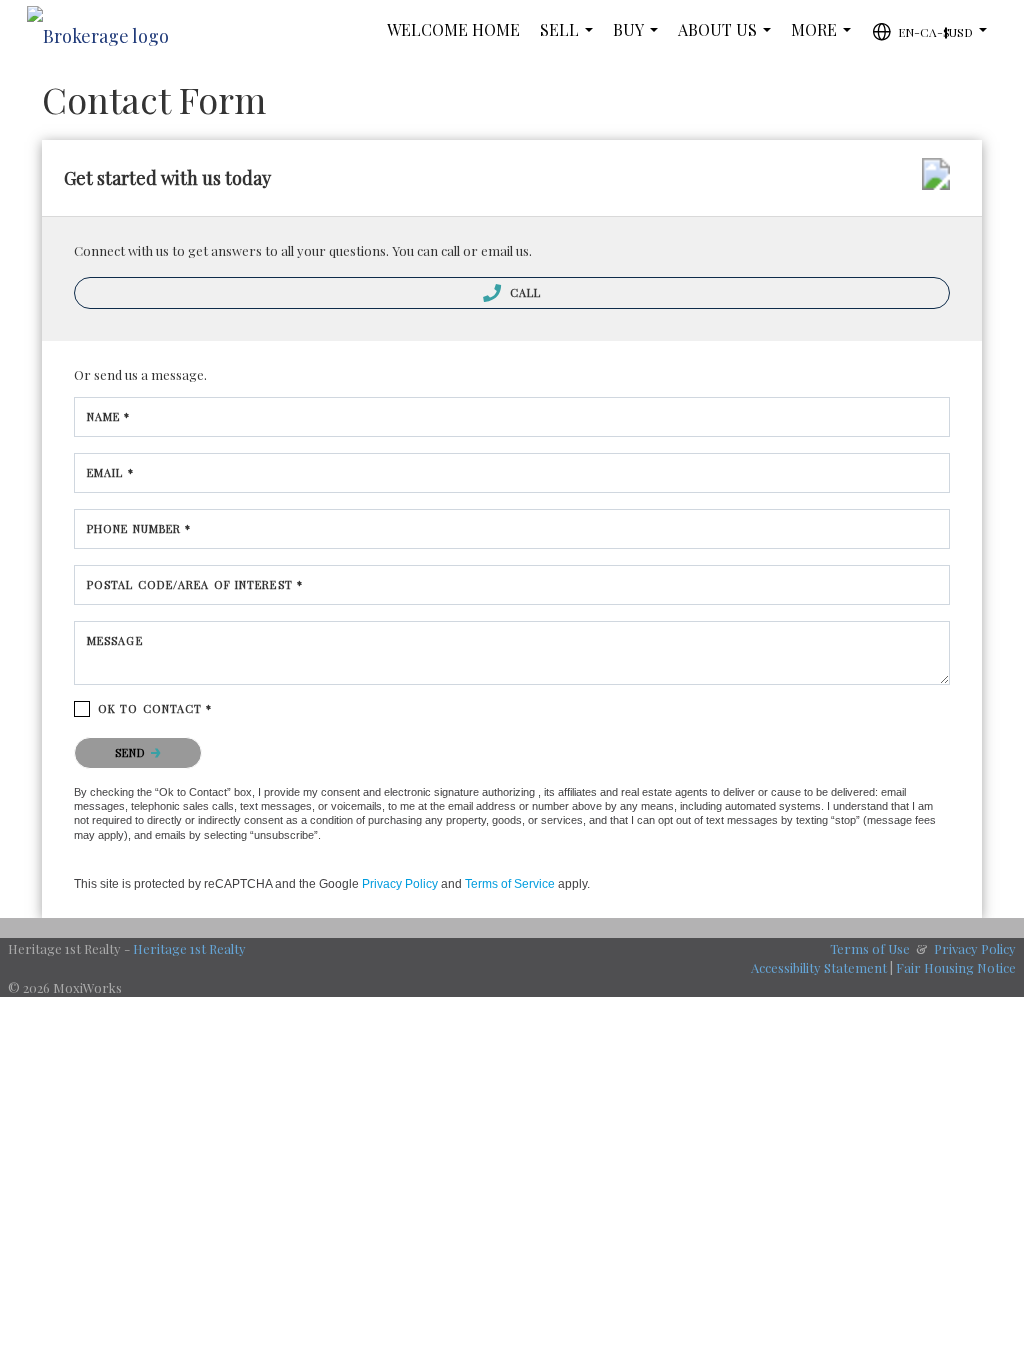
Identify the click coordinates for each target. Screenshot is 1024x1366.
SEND (133, 752)
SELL (570, 39)
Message (115, 640)
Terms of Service (510, 884)
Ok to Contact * (155, 708)
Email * (110, 472)
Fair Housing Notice (956, 967)
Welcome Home (453, 29)
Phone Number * (139, 528)
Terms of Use (870, 948)
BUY (639, 39)
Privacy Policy (400, 884)
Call (524, 292)
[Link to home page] (108, 30)
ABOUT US (728, 39)
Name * (109, 416)
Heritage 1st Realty (189, 948)
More (825, 39)
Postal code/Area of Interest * (195, 584)
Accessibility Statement (819, 967)
